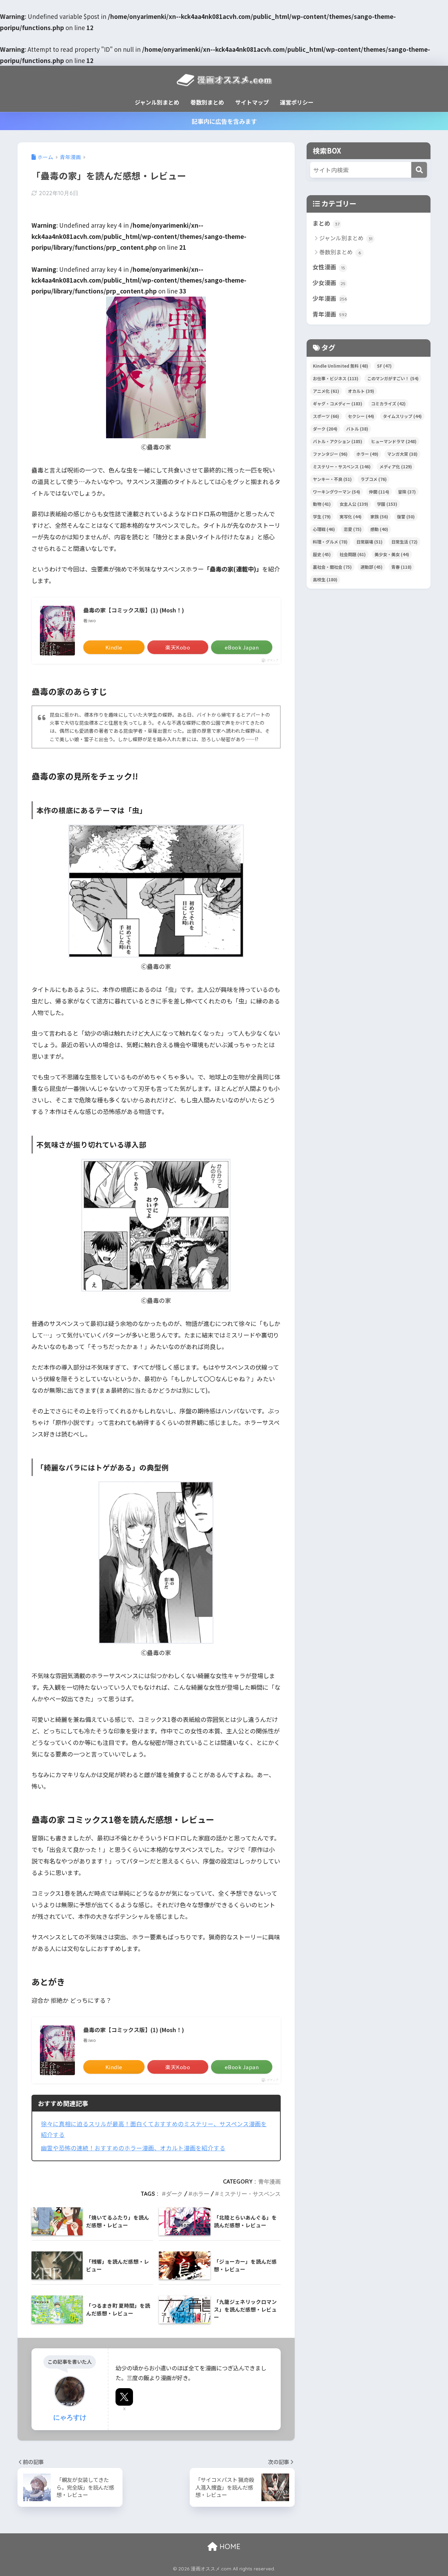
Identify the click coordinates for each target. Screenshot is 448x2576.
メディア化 (396, 466)
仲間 (379, 492)
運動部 (372, 567)
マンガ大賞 (402, 454)
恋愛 (353, 529)
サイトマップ (252, 102)
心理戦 (324, 529)
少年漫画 (330, 298)
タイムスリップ (402, 416)
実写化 (351, 516)
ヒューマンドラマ (394, 441)
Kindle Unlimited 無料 (341, 366)
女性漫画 (329, 267)
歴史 (322, 554)
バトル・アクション (338, 441)
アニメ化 (326, 391)
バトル (357, 429)
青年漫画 (269, 2181)
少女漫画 (329, 283)
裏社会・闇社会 (332, 567)
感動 (379, 529)
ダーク (174, 2194)
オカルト (361, 391)
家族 (379, 516)
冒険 (407, 492)
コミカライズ (388, 403)
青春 (401, 567)
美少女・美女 (392, 554)
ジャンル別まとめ (157, 102)
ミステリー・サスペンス (250, 2194)
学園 (387, 504)
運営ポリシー (297, 102)
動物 (322, 504)
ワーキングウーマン (337, 492)
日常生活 (404, 542)
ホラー (201, 2194)
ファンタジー (330, 454)
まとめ (326, 223)
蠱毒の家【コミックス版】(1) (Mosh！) (134, 610)
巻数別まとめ (207, 102)
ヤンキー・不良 (332, 479)
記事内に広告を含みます (224, 121)
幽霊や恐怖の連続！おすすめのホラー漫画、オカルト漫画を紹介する (133, 2148)
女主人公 (354, 504)
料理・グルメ (330, 542)
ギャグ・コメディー (338, 403)
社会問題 (353, 554)
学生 (322, 516)
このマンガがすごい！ (393, 378)
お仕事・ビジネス (336, 378)
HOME (229, 2546)
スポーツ (326, 416)
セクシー (361, 416)
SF (384, 366)
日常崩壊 (369, 542)
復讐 (406, 516)
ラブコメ (374, 479)
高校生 (325, 579)
